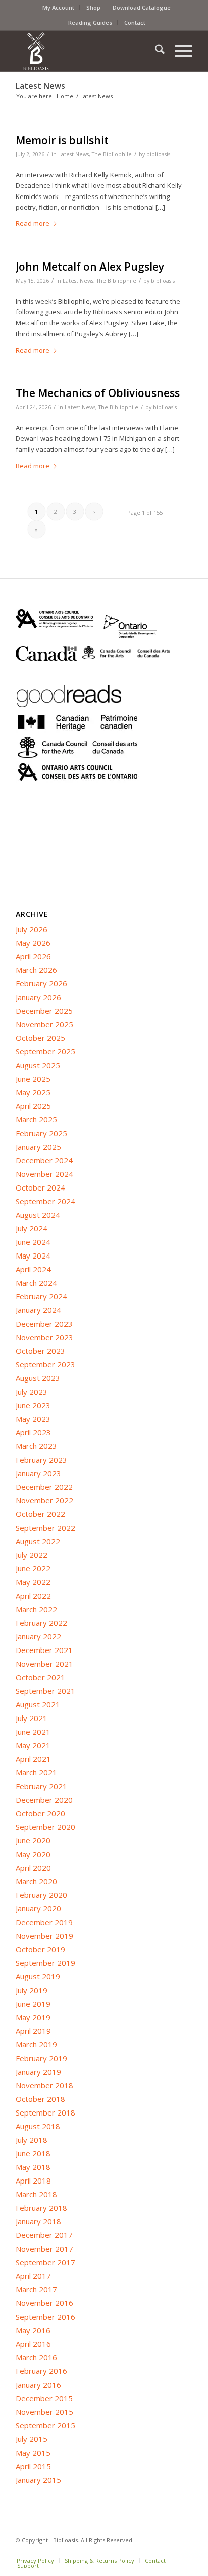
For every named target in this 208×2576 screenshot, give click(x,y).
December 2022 (44, 1487)
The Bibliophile (112, 154)
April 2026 (33, 956)
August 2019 (38, 1976)
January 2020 (38, 1908)
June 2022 (33, 1568)
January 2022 (38, 1636)
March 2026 (36, 970)
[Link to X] (170, 2550)
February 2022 (41, 1623)
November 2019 (44, 1936)
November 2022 (44, 1500)
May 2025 (33, 1092)
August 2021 (38, 1704)
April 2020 (33, 1868)
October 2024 (40, 1187)
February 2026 (41, 983)
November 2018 (44, 2085)
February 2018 (41, 2208)
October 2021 (40, 1677)
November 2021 (44, 1664)
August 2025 (38, 1065)
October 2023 (40, 1351)
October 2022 (40, 1514)
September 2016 (45, 2317)
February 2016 (41, 2371)
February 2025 (41, 1133)
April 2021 (33, 1759)
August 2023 (38, 1378)
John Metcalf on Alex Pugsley (90, 267)
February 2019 (41, 2058)
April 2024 (33, 1269)
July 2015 (32, 2439)
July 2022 (32, 1555)
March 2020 (36, 1881)
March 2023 (36, 1446)
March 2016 (36, 2357)
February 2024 (41, 1296)
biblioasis (158, 154)
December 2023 (44, 1324)
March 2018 (36, 2194)
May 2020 (33, 1854)
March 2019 (36, 2044)
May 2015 (33, 2453)
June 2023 (33, 1405)
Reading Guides (90, 22)
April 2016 (33, 2344)
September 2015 (45, 2425)
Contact (135, 22)
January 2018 (38, 2221)
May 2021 (33, 1745)
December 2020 (44, 1800)
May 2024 (33, 1256)
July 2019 (32, 1990)
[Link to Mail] (185, 2550)
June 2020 (33, 1840)
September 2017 (45, 2262)
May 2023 (33, 1419)
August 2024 (38, 1215)
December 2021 (44, 1650)
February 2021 (41, 1786)
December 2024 (44, 1160)
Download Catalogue (142, 7)
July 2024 (32, 1228)
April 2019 (33, 2031)
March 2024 (36, 1283)
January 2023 (38, 1473)
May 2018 (33, 2167)
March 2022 (36, 1609)
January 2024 (38, 1310)
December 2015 (44, 2398)
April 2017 (33, 2276)
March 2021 (36, 1772)
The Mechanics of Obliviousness (98, 393)
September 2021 (45, 1691)
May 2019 (33, 2017)
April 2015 (33, 2466)
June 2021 (33, 1732)
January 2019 (38, 2072)
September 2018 (45, 2112)
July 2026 (32, 929)
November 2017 (44, 2249)
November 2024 (44, 1174)
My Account (58, 7)
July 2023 (32, 1392)
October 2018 (40, 2099)
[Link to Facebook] (154, 2550)
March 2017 (36, 2289)
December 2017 (44, 2235)
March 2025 (36, 1119)
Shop (93, 7)
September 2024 (45, 1201)
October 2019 (40, 1949)
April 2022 (33, 1596)
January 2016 (38, 2385)
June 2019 (33, 2004)
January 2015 (38, 2480)
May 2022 (33, 1582)
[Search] (155, 51)
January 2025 (38, 1147)
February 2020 (41, 1895)
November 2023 (44, 1337)
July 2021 (32, 1718)
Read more (33, 223)
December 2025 (44, 1011)
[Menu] (178, 51)
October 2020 (40, 1813)
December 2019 (44, 1922)
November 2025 (44, 1024)
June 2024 (33, 1242)
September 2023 (45, 1364)
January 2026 (38, 997)
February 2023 (41, 1460)
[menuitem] (59, 8)
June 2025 (33, 1079)
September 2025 (45, 1051)
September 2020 (45, 1827)
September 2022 (45, 1528)
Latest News (40, 86)
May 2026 (33, 943)
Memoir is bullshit (62, 140)
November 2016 (44, 2303)
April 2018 (33, 2181)
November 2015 (44, 2412)
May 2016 (33, 2330)
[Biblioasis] (86, 51)
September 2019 (45, 1963)
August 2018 (38, 2126)
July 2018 (32, 2140)
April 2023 (33, 1432)
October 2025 (40, 1038)
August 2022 (38, 1541)
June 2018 (33, 2153)
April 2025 (33, 1106)
